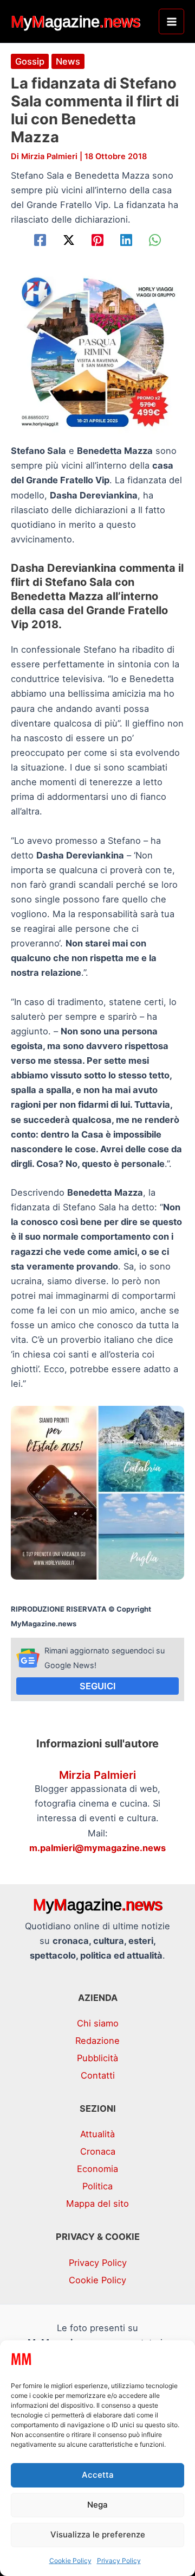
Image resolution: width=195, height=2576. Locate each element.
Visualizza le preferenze (98, 2534)
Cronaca (98, 2151)
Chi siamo (98, 2023)
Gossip (30, 61)
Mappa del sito (97, 2204)
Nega (97, 2505)
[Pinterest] (97, 240)
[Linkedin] (126, 240)
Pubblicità (97, 2058)
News (68, 61)
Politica (97, 2186)
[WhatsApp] (155, 240)
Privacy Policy (119, 2561)
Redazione (97, 2041)
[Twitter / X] (69, 240)
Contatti (98, 2075)
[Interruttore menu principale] (171, 21)
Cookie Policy (70, 2561)
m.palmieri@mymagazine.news (97, 1848)
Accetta (98, 2475)
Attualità (97, 2134)
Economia (97, 2169)
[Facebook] (40, 240)
